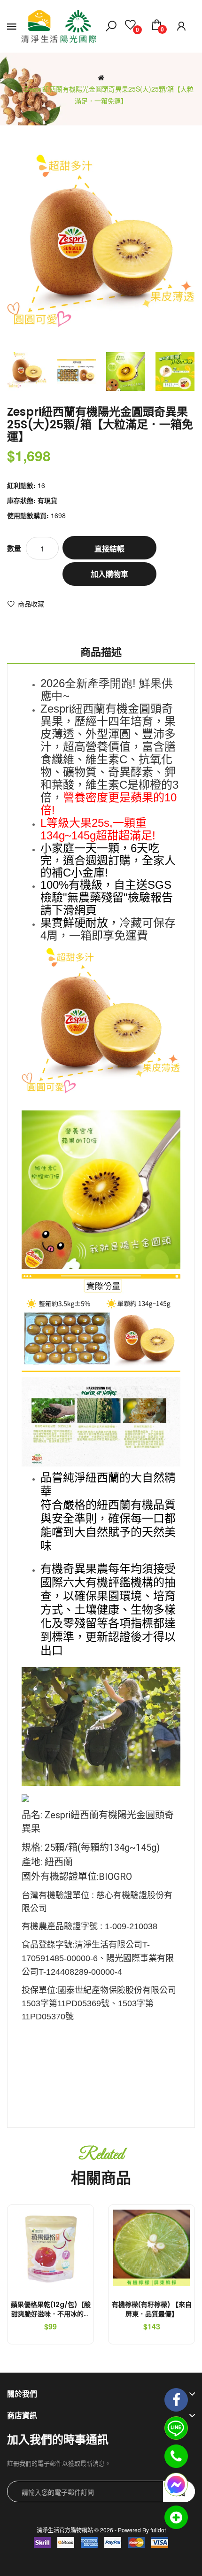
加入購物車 (109, 574)
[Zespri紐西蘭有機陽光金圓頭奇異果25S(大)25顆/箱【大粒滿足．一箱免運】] (27, 371)
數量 (14, 548)
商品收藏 (31, 604)
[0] (130, 26)
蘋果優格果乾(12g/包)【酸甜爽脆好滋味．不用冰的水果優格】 (51, 2314)
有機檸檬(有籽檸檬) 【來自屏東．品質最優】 (152, 2309)
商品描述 (101, 652)
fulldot (158, 2530)
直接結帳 (109, 548)
